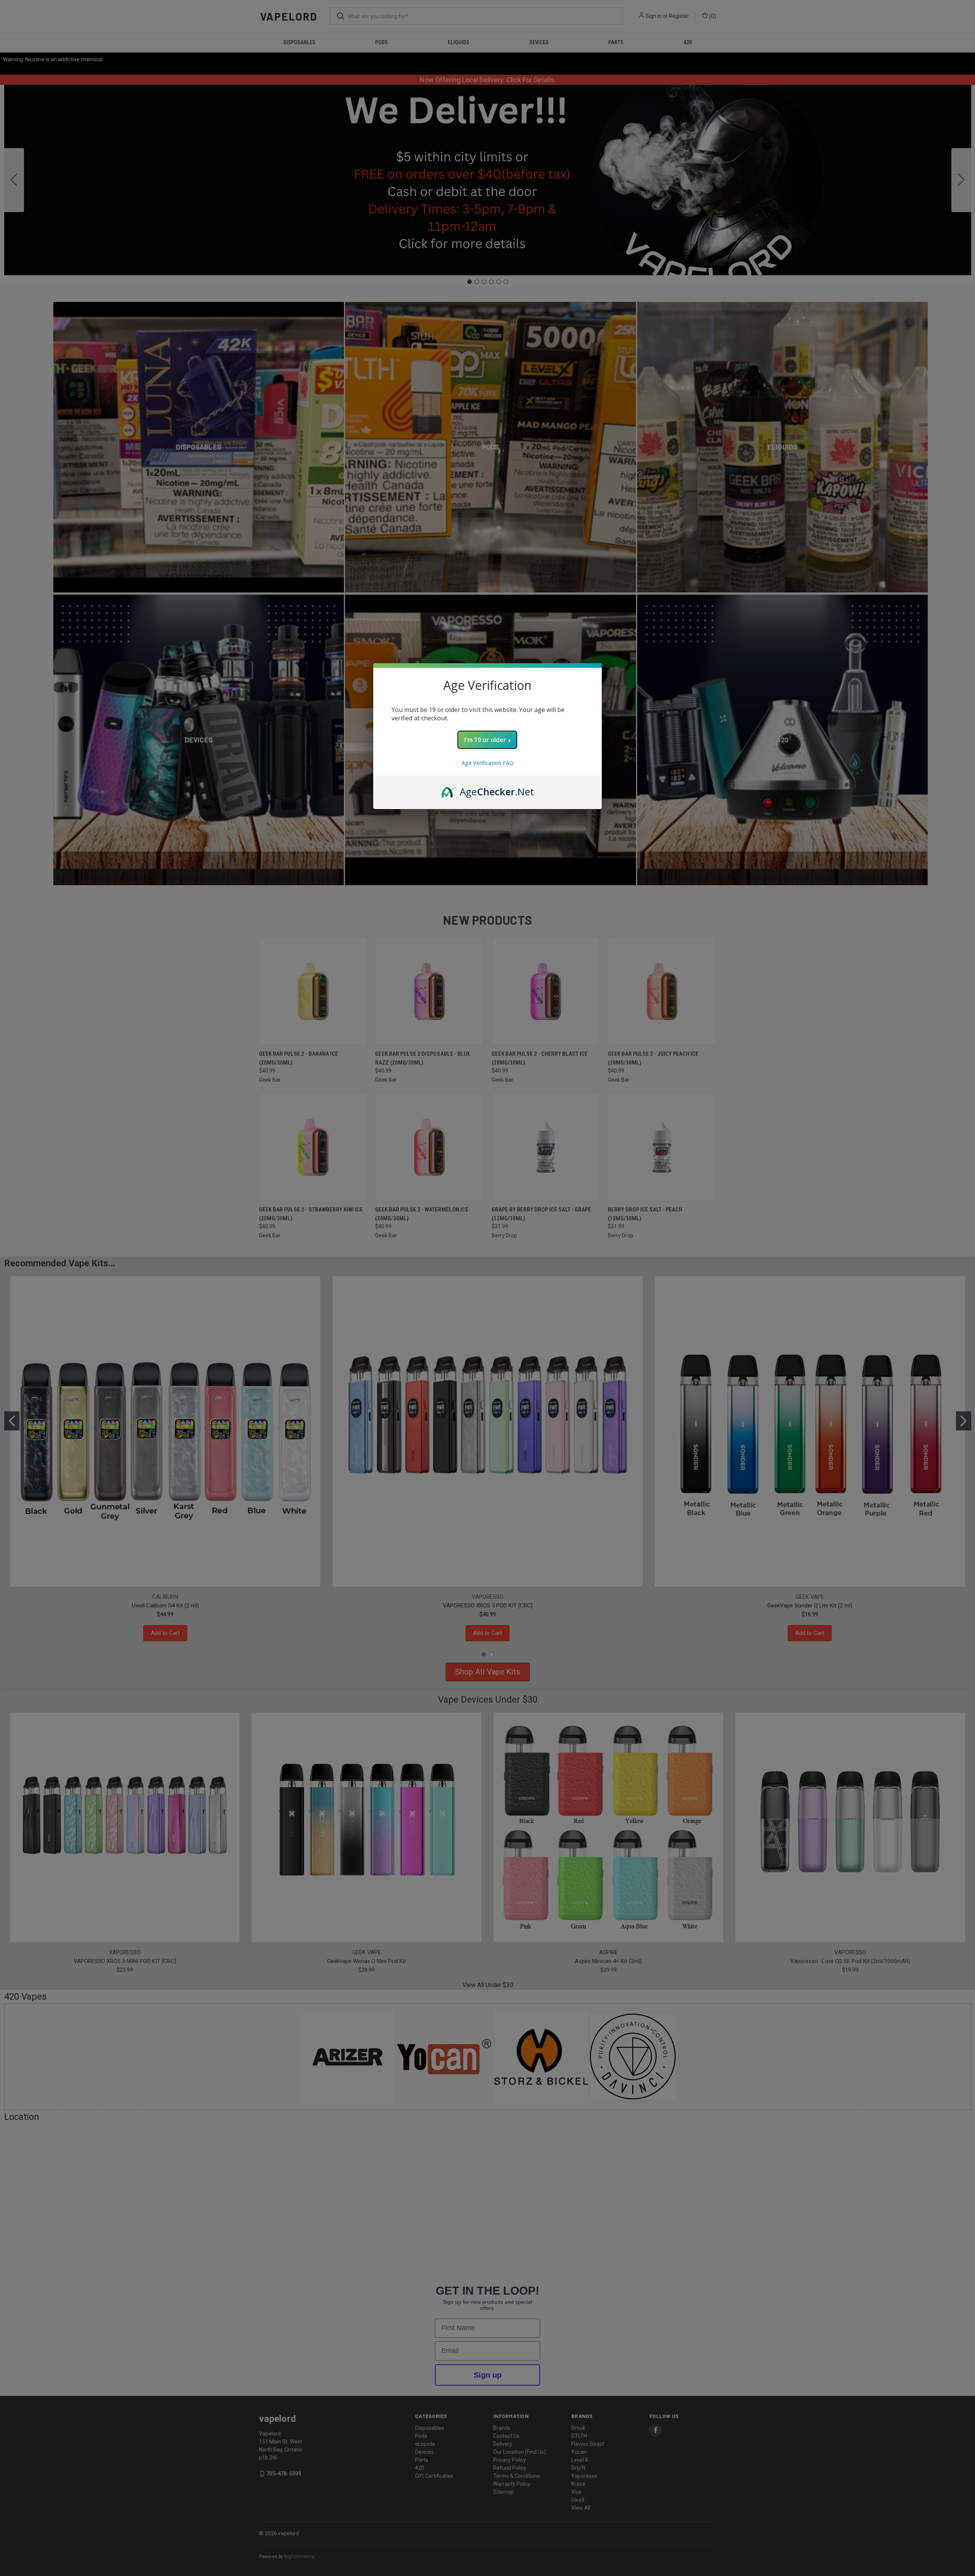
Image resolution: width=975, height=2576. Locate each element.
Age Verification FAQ (487, 763)
